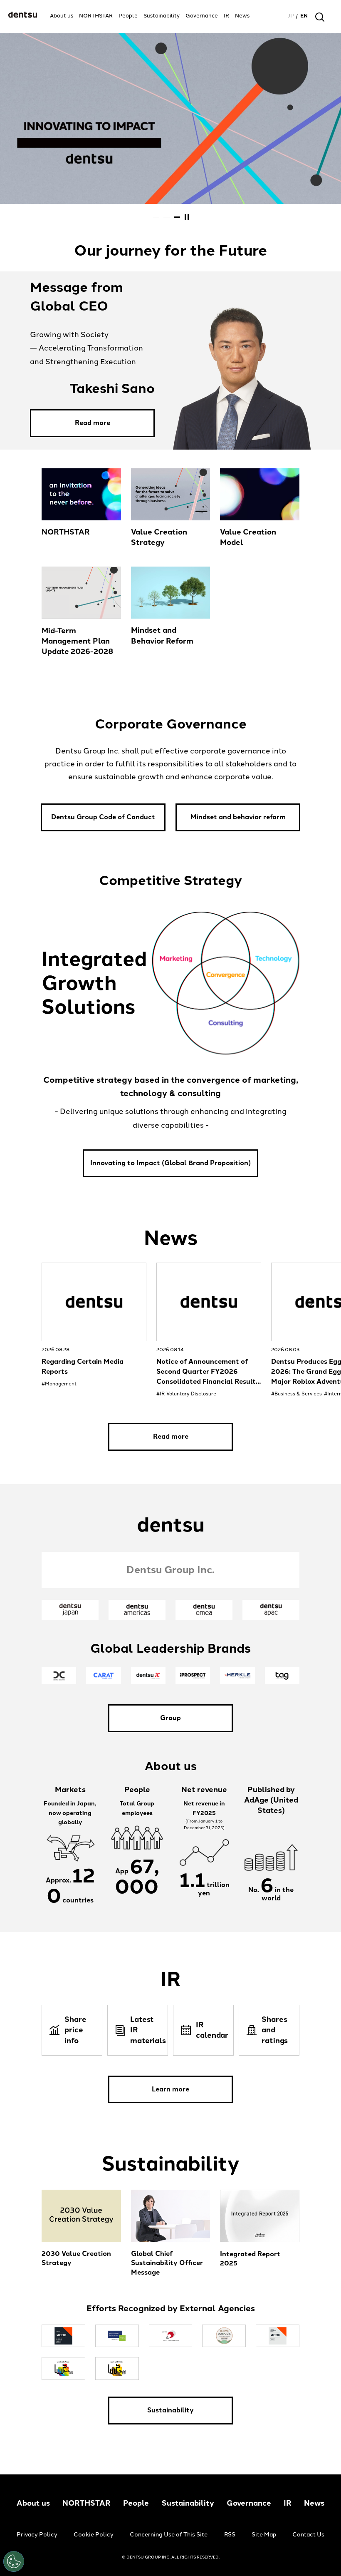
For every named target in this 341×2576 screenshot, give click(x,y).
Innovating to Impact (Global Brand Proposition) (170, 1163)
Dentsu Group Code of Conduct (103, 817)
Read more (93, 423)
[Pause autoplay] (187, 217)
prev (30, 1303)
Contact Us (308, 2535)
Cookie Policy (94, 2535)
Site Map (264, 2535)
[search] (320, 17)
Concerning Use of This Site (169, 2535)
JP (291, 16)
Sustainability (170, 2410)
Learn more (170, 2089)
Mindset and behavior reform (238, 817)
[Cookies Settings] (14, 2561)
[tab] (156, 217)
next (311, 1303)
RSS (230, 2535)
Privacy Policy (37, 2535)
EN (304, 16)
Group (170, 1718)
